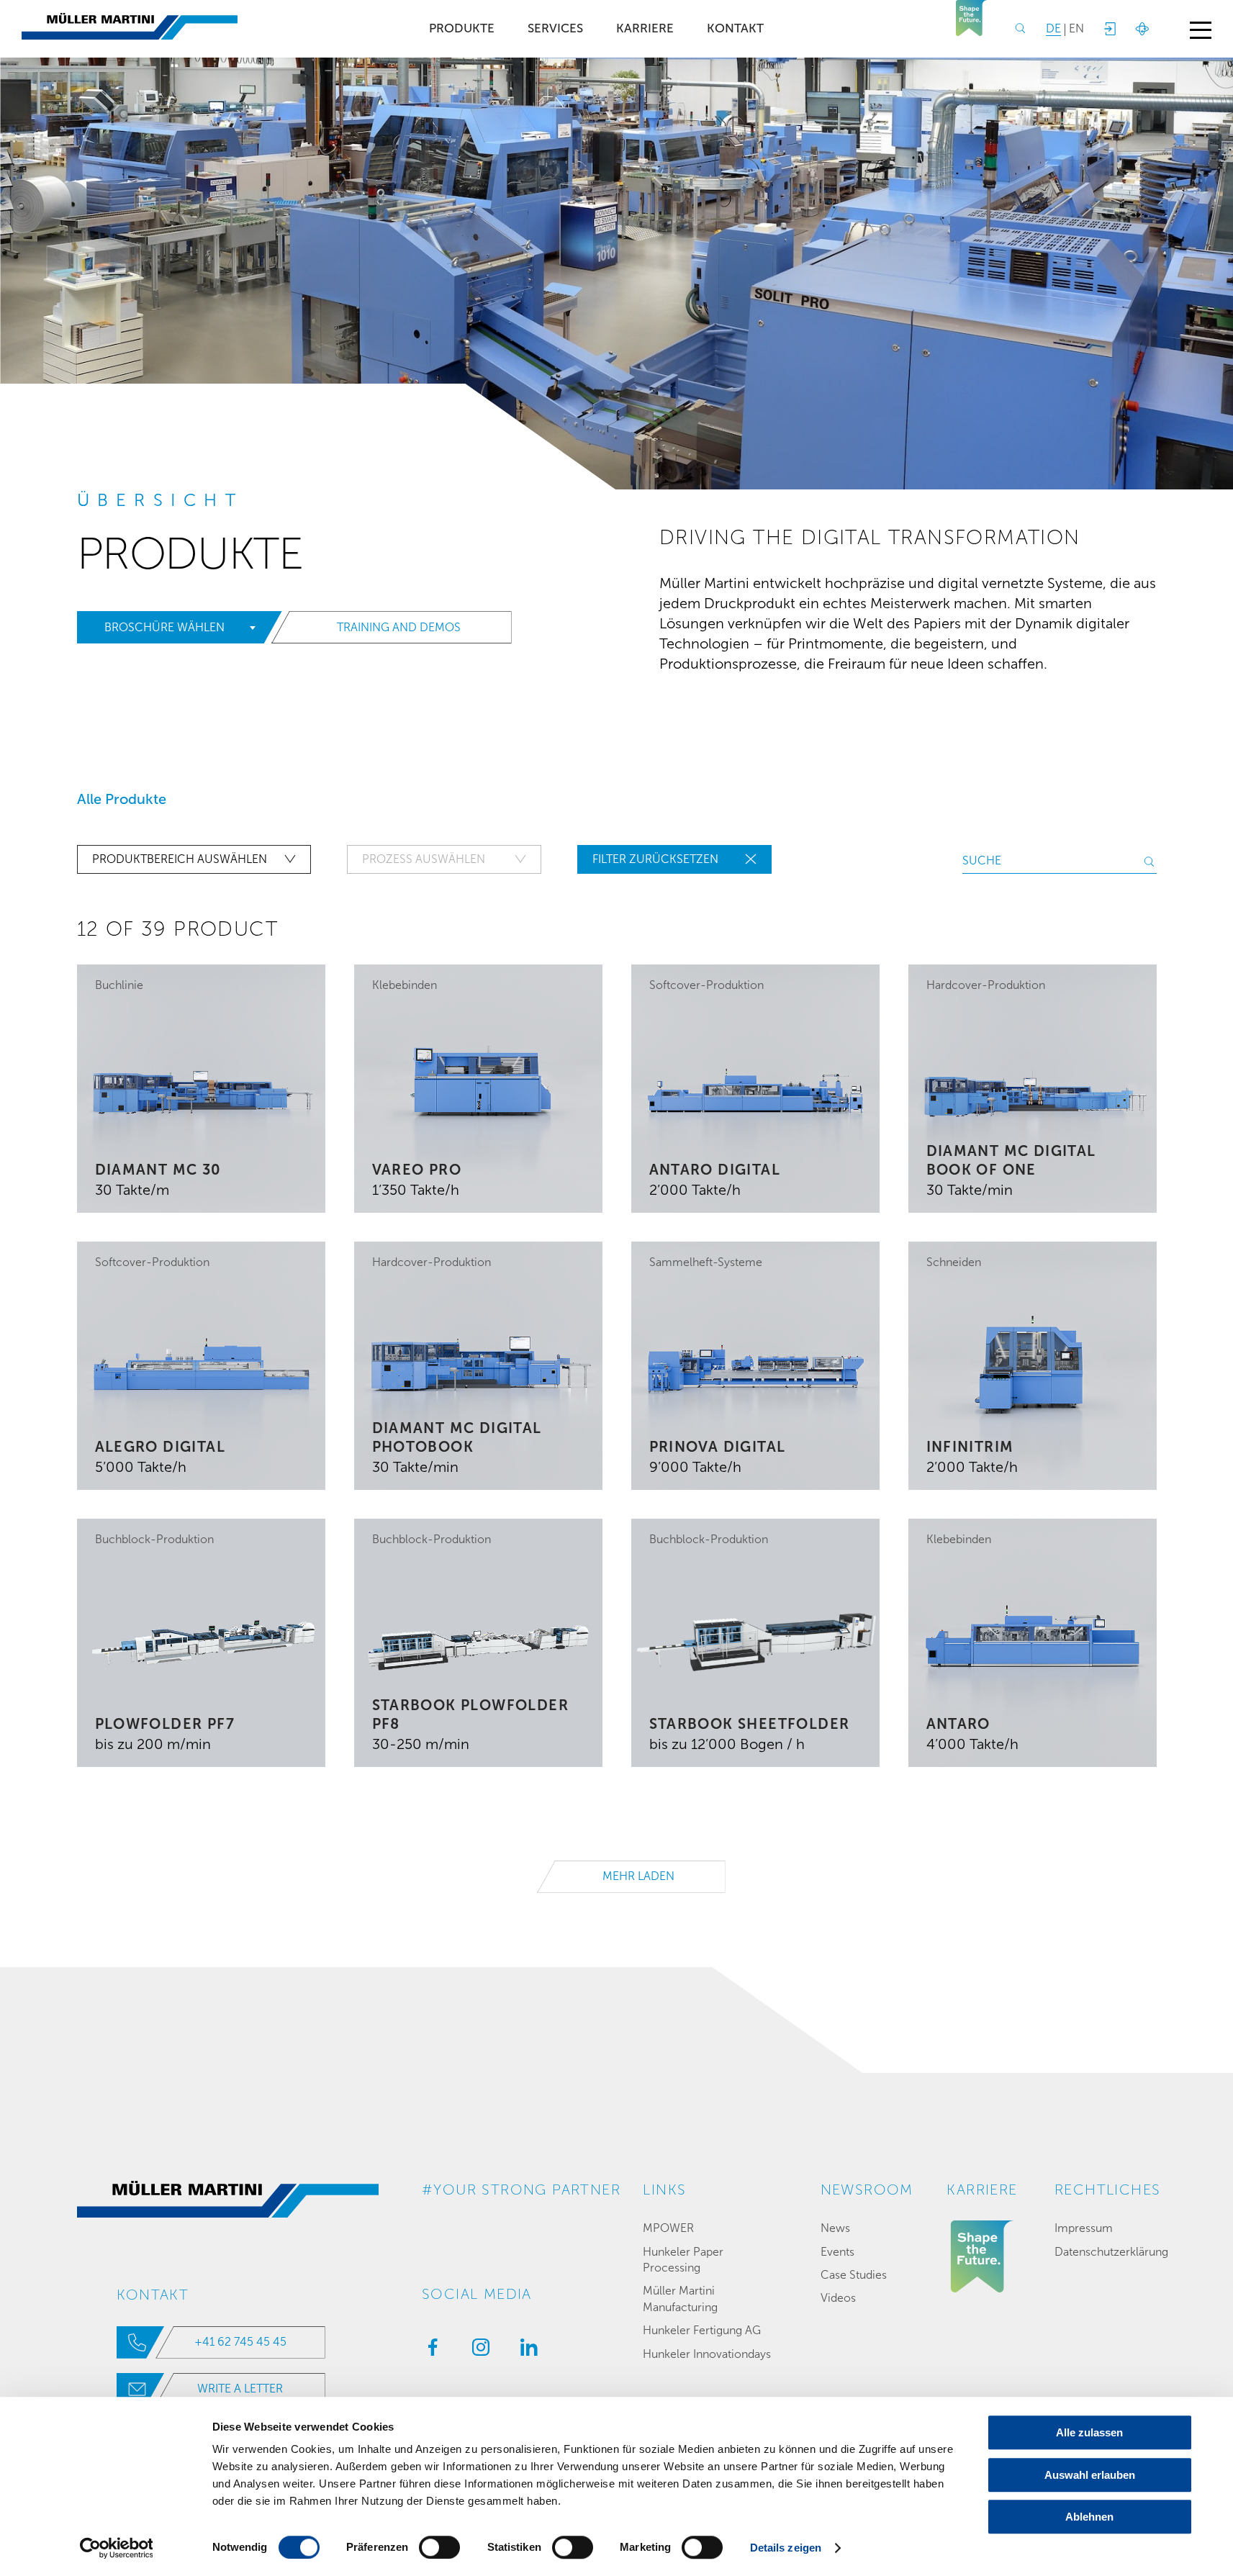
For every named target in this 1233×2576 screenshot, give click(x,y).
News (835, 2228)
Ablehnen (1089, 2517)
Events (837, 2252)
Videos (838, 2298)
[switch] (439, 2547)
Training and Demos (399, 627)
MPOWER (668, 2228)
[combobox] (176, 628)
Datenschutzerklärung (1111, 2252)
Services (555, 28)
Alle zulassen (1089, 2432)
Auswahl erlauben (1090, 2475)
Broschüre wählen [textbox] (164, 627)
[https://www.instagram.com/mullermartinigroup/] (477, 2351)
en (1076, 28)
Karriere (645, 28)
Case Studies (854, 2275)
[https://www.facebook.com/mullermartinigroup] (429, 2351)
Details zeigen (786, 2548)
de (1053, 28)
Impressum (1084, 2228)
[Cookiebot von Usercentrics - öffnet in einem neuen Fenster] (116, 2548)
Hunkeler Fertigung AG (702, 2330)
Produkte (462, 28)
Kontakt (735, 28)
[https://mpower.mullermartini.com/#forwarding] (1109, 29)
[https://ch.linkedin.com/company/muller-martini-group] (525, 2351)
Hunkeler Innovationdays (707, 2354)
